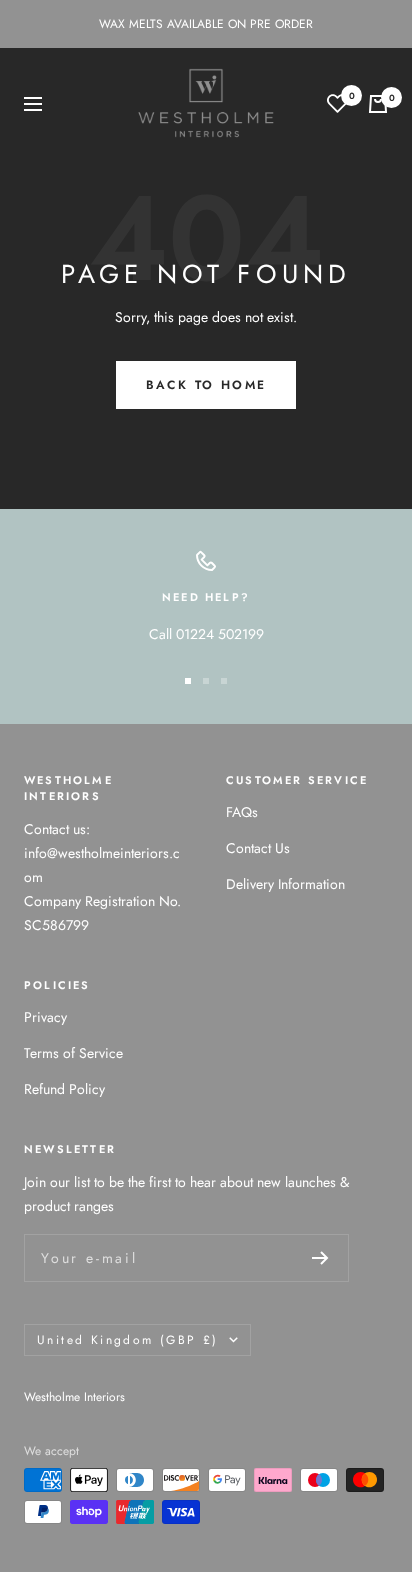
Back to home (206, 385)
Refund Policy (64, 1089)
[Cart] (378, 104)
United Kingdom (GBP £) (128, 1340)
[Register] (320, 1258)
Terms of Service (73, 1053)
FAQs (242, 812)
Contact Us (258, 848)
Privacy (45, 1017)
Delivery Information (285, 884)
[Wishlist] (337, 103)
